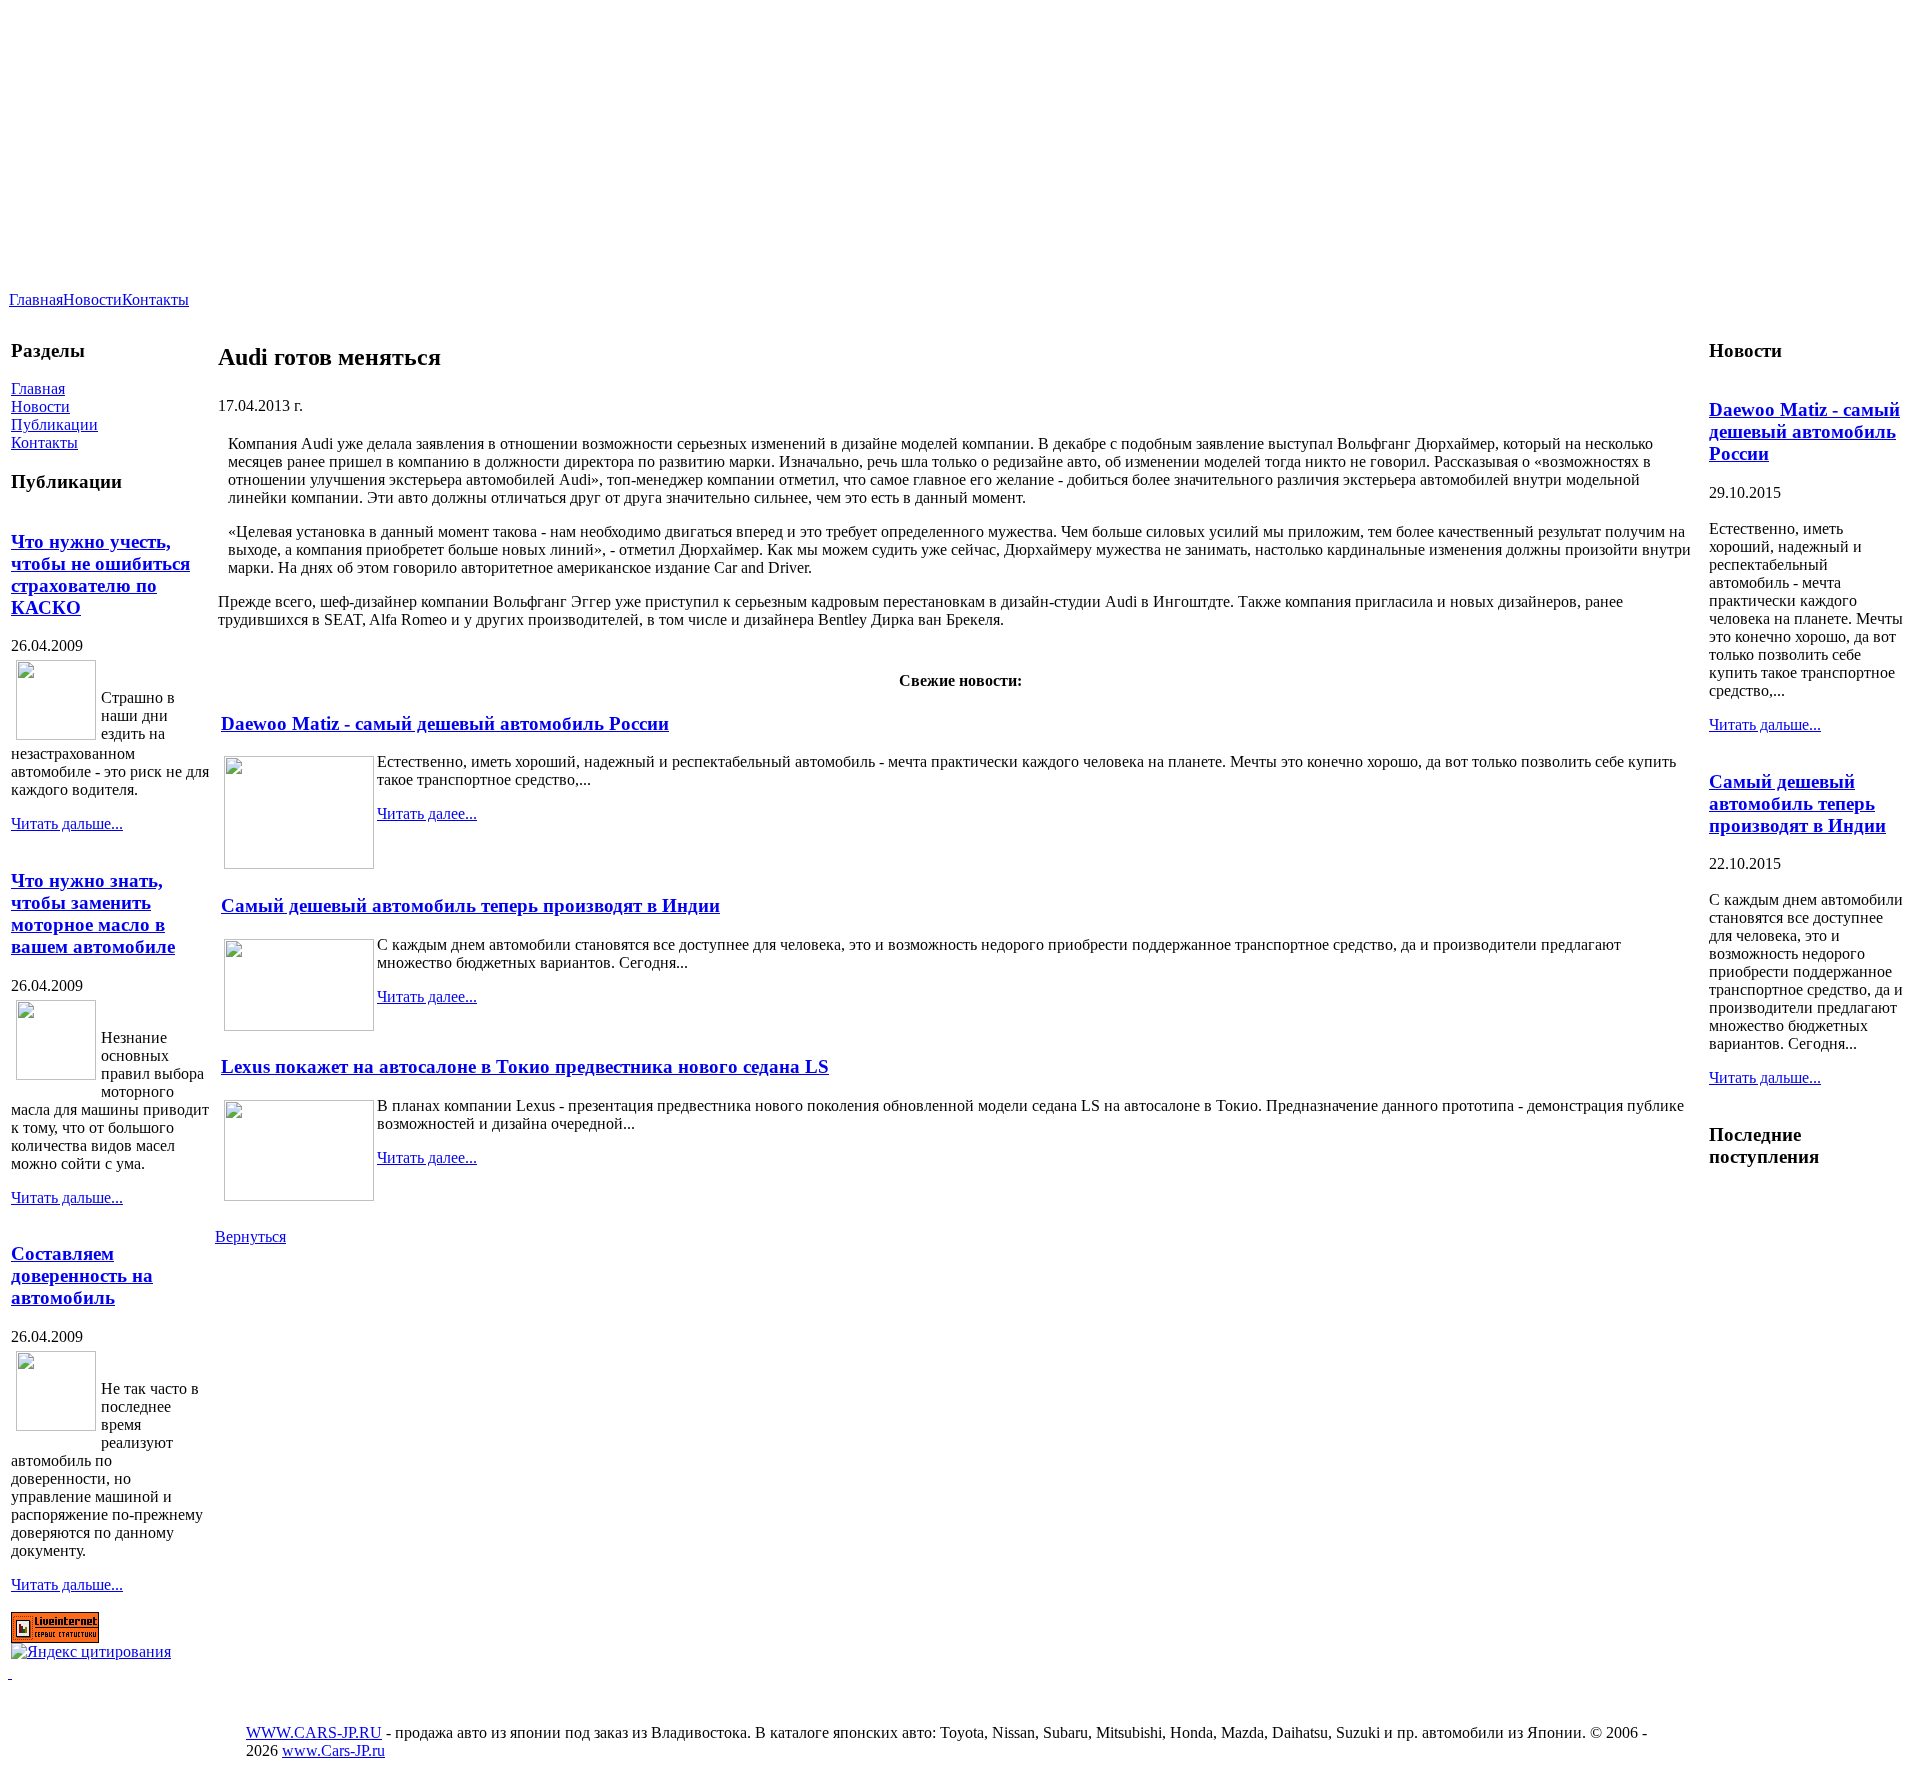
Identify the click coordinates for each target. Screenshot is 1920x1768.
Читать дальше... (67, 823)
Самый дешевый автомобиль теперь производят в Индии (470, 905)
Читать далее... (427, 813)
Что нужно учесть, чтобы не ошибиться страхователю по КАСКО (100, 574)
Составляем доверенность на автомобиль (82, 1275)
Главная (36, 299)
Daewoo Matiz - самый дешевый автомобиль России (445, 723)
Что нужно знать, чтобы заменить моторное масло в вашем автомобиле (93, 913)
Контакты (155, 299)
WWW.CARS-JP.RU (314, 1732)
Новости (92, 299)
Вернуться (250, 1236)
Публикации (54, 424)
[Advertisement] (1493, 87)
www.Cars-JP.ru (333, 1750)
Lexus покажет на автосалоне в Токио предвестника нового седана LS (525, 1066)
